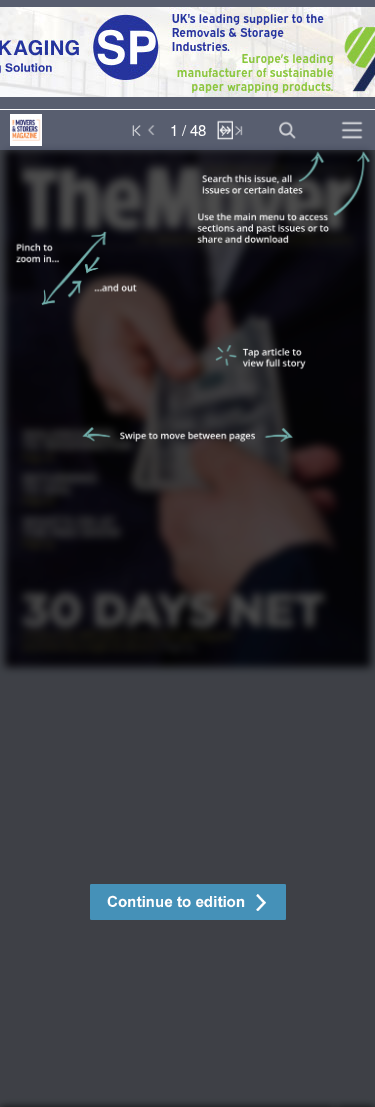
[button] (187, 904)
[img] (187, 628)
